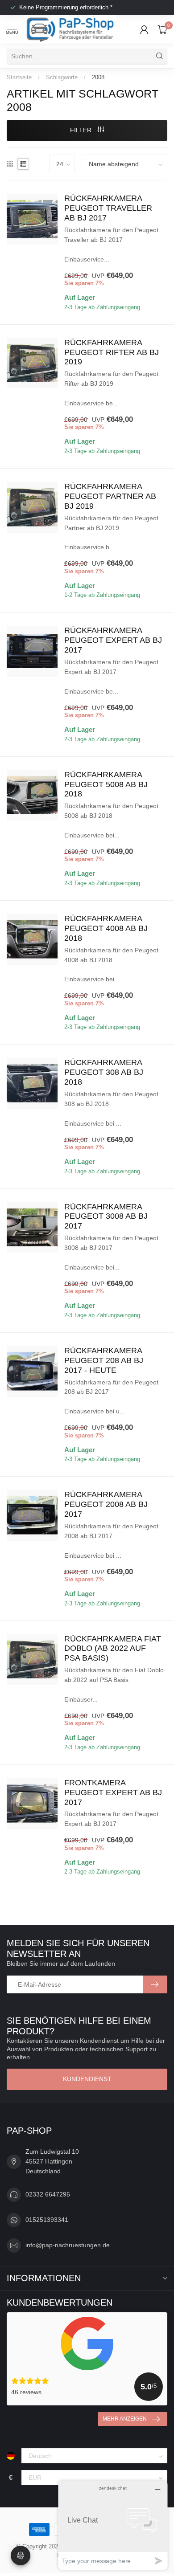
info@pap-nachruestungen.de (68, 2245)
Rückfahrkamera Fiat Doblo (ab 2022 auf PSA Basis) (113, 1649)
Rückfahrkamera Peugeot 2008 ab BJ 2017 (106, 1504)
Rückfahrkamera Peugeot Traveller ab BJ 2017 (108, 208)
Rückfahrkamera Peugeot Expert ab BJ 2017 (113, 640)
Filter (82, 130)
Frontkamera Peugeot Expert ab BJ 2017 (113, 1792)
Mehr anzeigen (125, 2419)
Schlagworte (62, 77)
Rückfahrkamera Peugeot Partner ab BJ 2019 (110, 496)
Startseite (19, 77)
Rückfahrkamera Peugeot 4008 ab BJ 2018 (106, 928)
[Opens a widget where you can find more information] (113, 2525)
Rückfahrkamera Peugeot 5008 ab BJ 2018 (106, 784)
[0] (162, 29)
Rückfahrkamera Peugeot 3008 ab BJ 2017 (106, 1217)
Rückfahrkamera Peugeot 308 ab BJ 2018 (104, 1072)
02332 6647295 (48, 2194)
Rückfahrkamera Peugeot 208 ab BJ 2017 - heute (104, 1360)
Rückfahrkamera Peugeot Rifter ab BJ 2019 (112, 352)
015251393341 (47, 2220)
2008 (98, 77)
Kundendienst (87, 2079)
